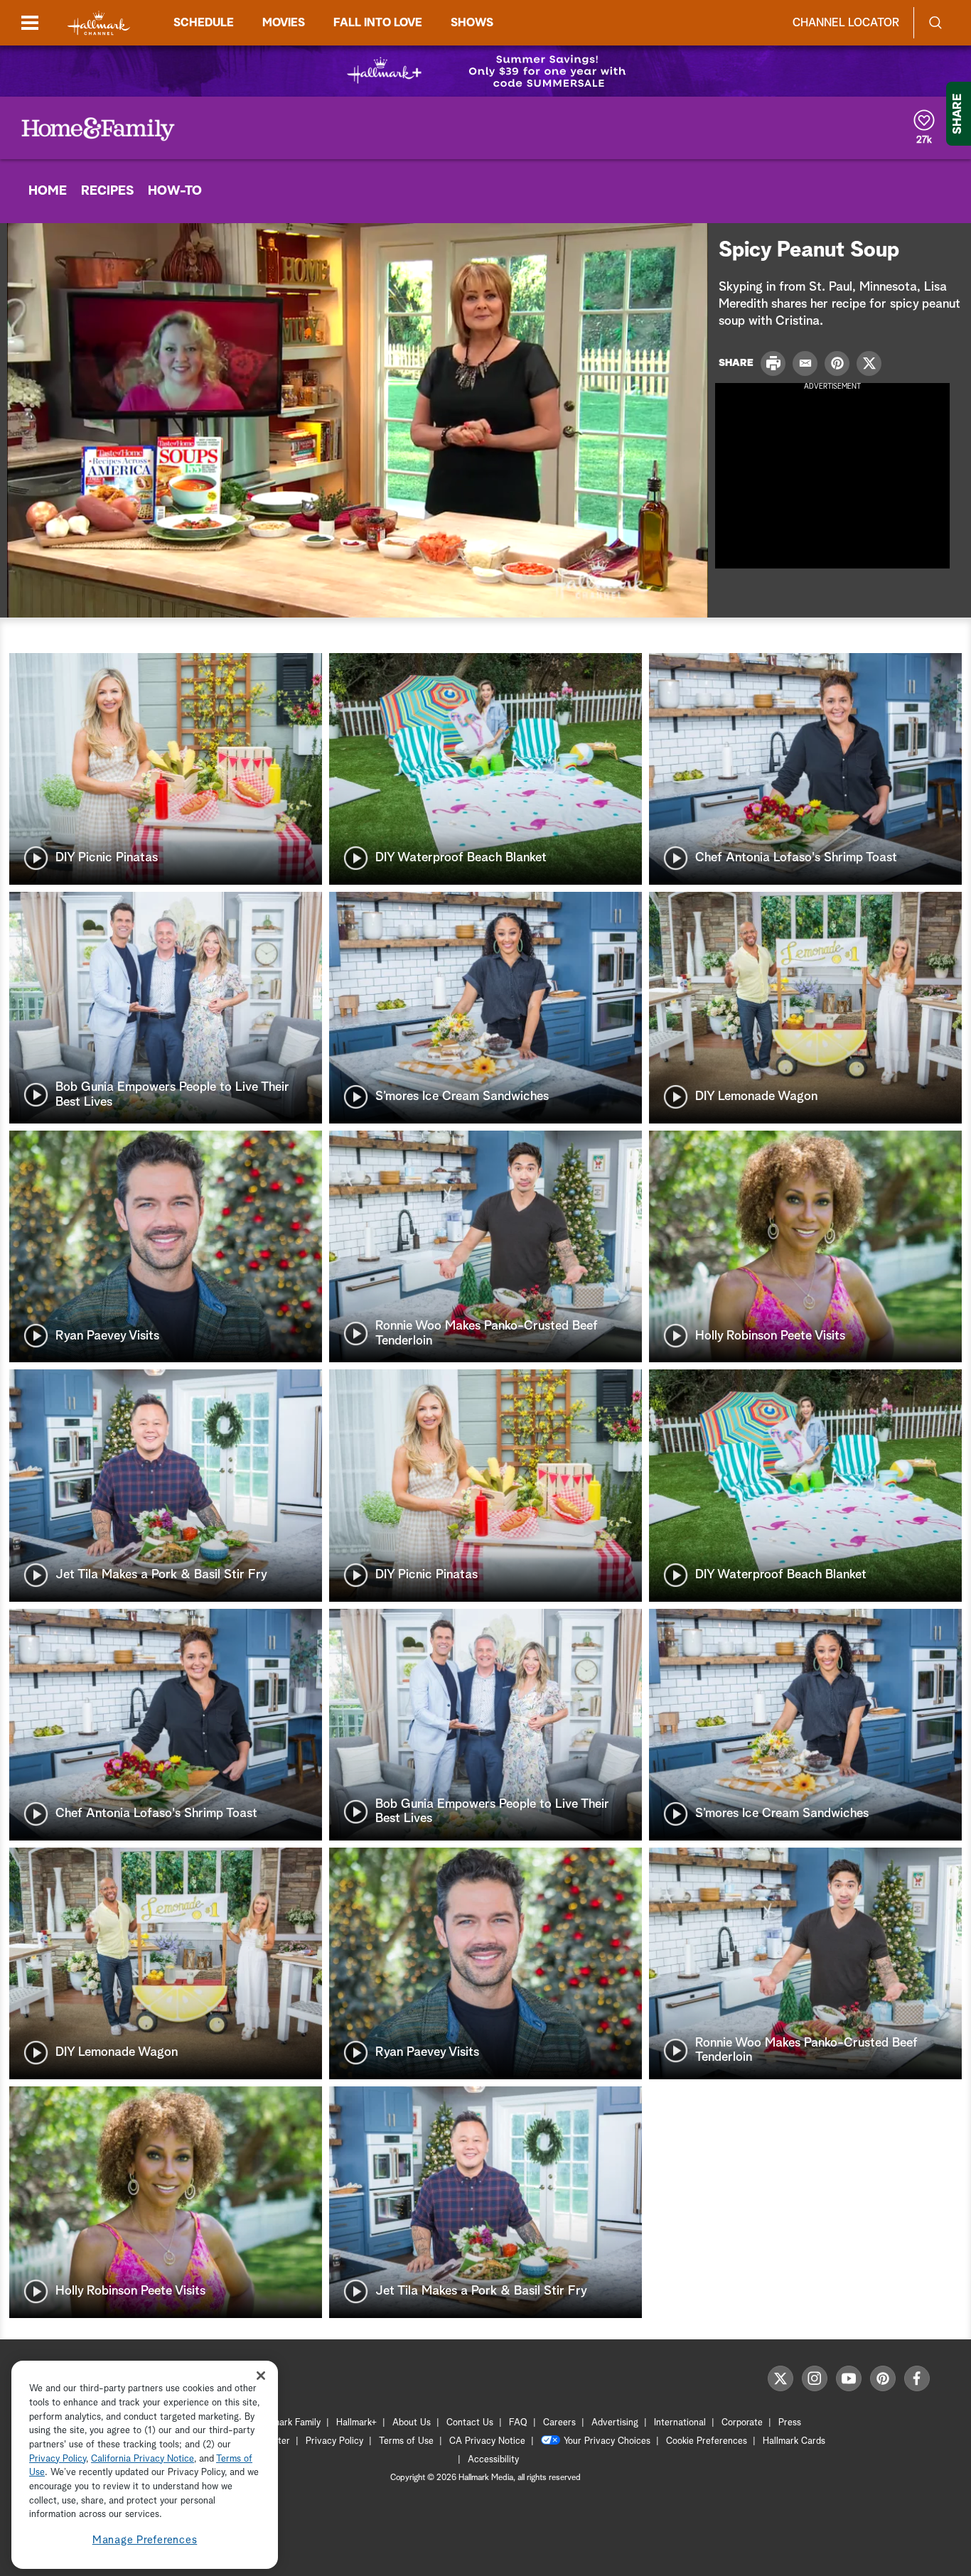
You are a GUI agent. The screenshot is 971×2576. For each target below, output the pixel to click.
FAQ (518, 2423)
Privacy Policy (334, 2441)
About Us (412, 2423)
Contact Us (470, 2423)
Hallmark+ (356, 2423)
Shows (472, 23)
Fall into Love (378, 23)
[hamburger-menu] (30, 23)
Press (790, 2423)
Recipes (107, 191)
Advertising (615, 2423)
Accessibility (493, 2460)
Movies (284, 23)
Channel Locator (846, 23)
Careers (559, 2423)
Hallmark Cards (794, 2441)
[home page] (99, 23)
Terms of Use (406, 2441)
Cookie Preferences (707, 2441)
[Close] (261, 2375)
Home (48, 191)
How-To (175, 191)
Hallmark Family (289, 2423)
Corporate (742, 2423)
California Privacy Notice (143, 2459)
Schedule (204, 23)
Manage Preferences (145, 2540)
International (680, 2423)
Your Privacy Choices (607, 2441)
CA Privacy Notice (487, 2441)
